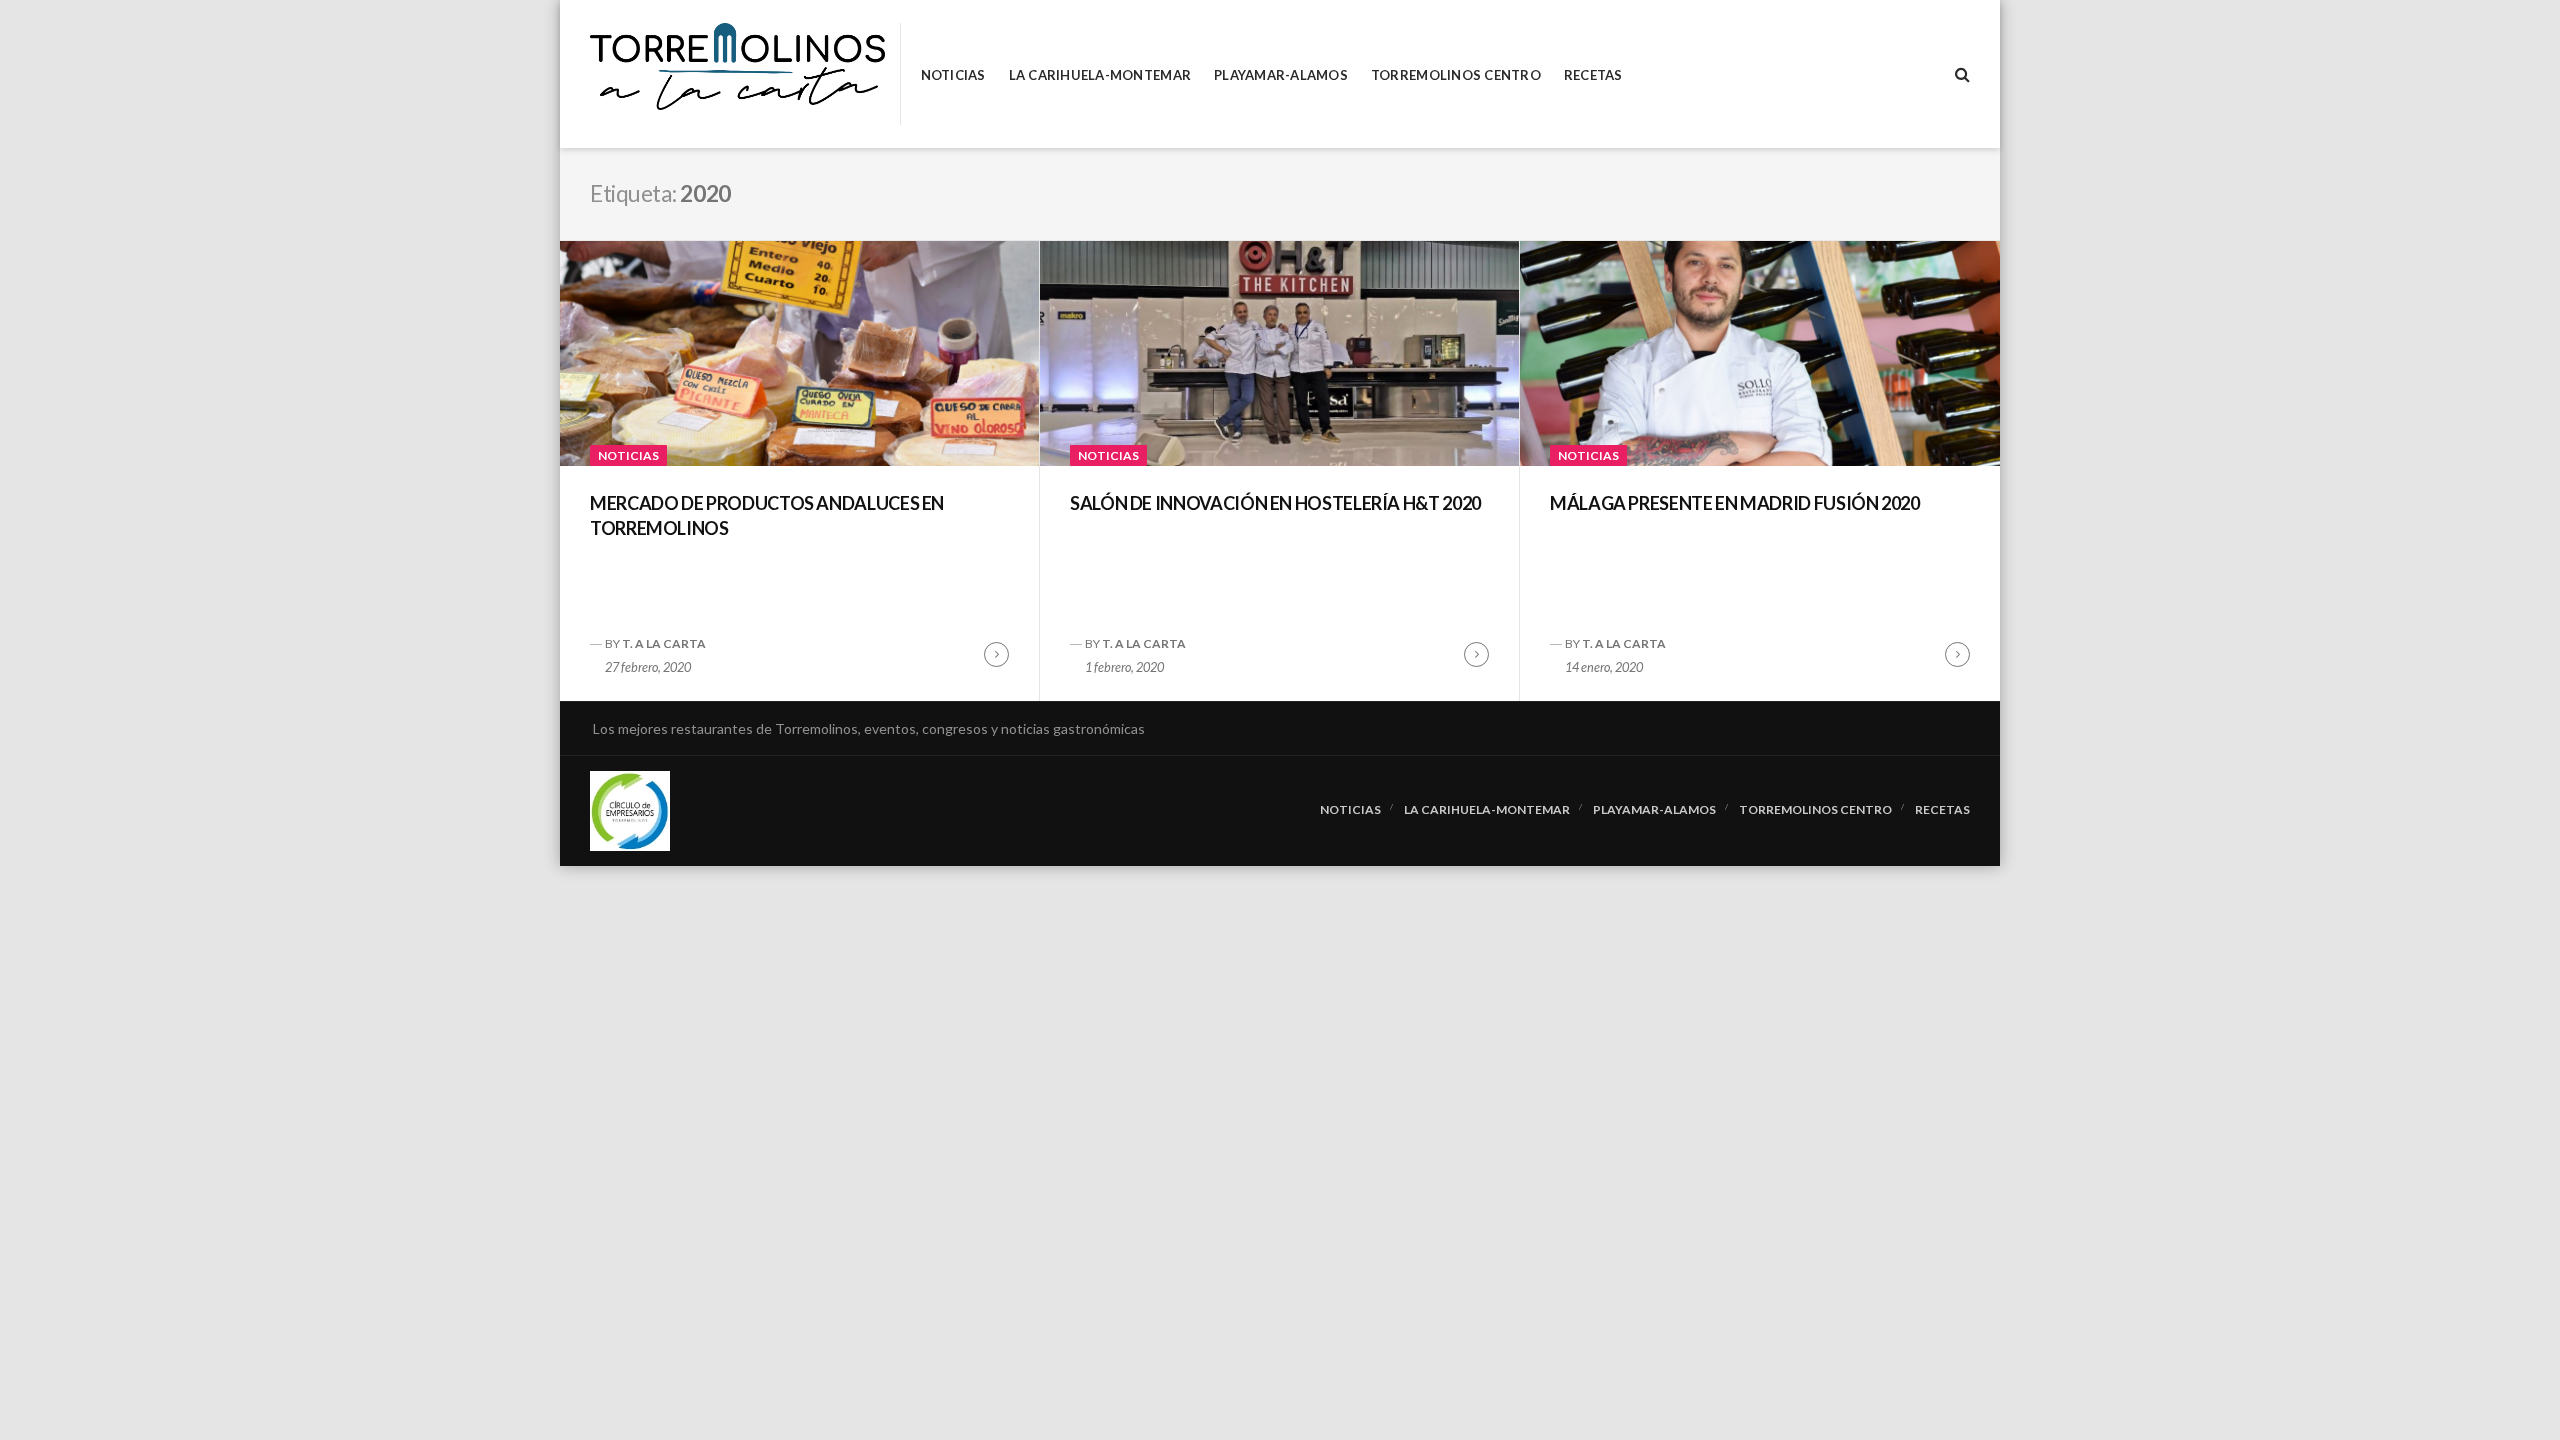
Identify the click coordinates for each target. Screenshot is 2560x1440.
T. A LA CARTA (664, 643)
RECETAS (1593, 75)
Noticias (953, 75)
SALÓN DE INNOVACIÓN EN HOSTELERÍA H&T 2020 (1275, 503)
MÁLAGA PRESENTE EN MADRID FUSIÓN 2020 (1735, 503)
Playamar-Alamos (1281, 75)
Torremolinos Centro (1456, 75)
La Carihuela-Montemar (1100, 75)
